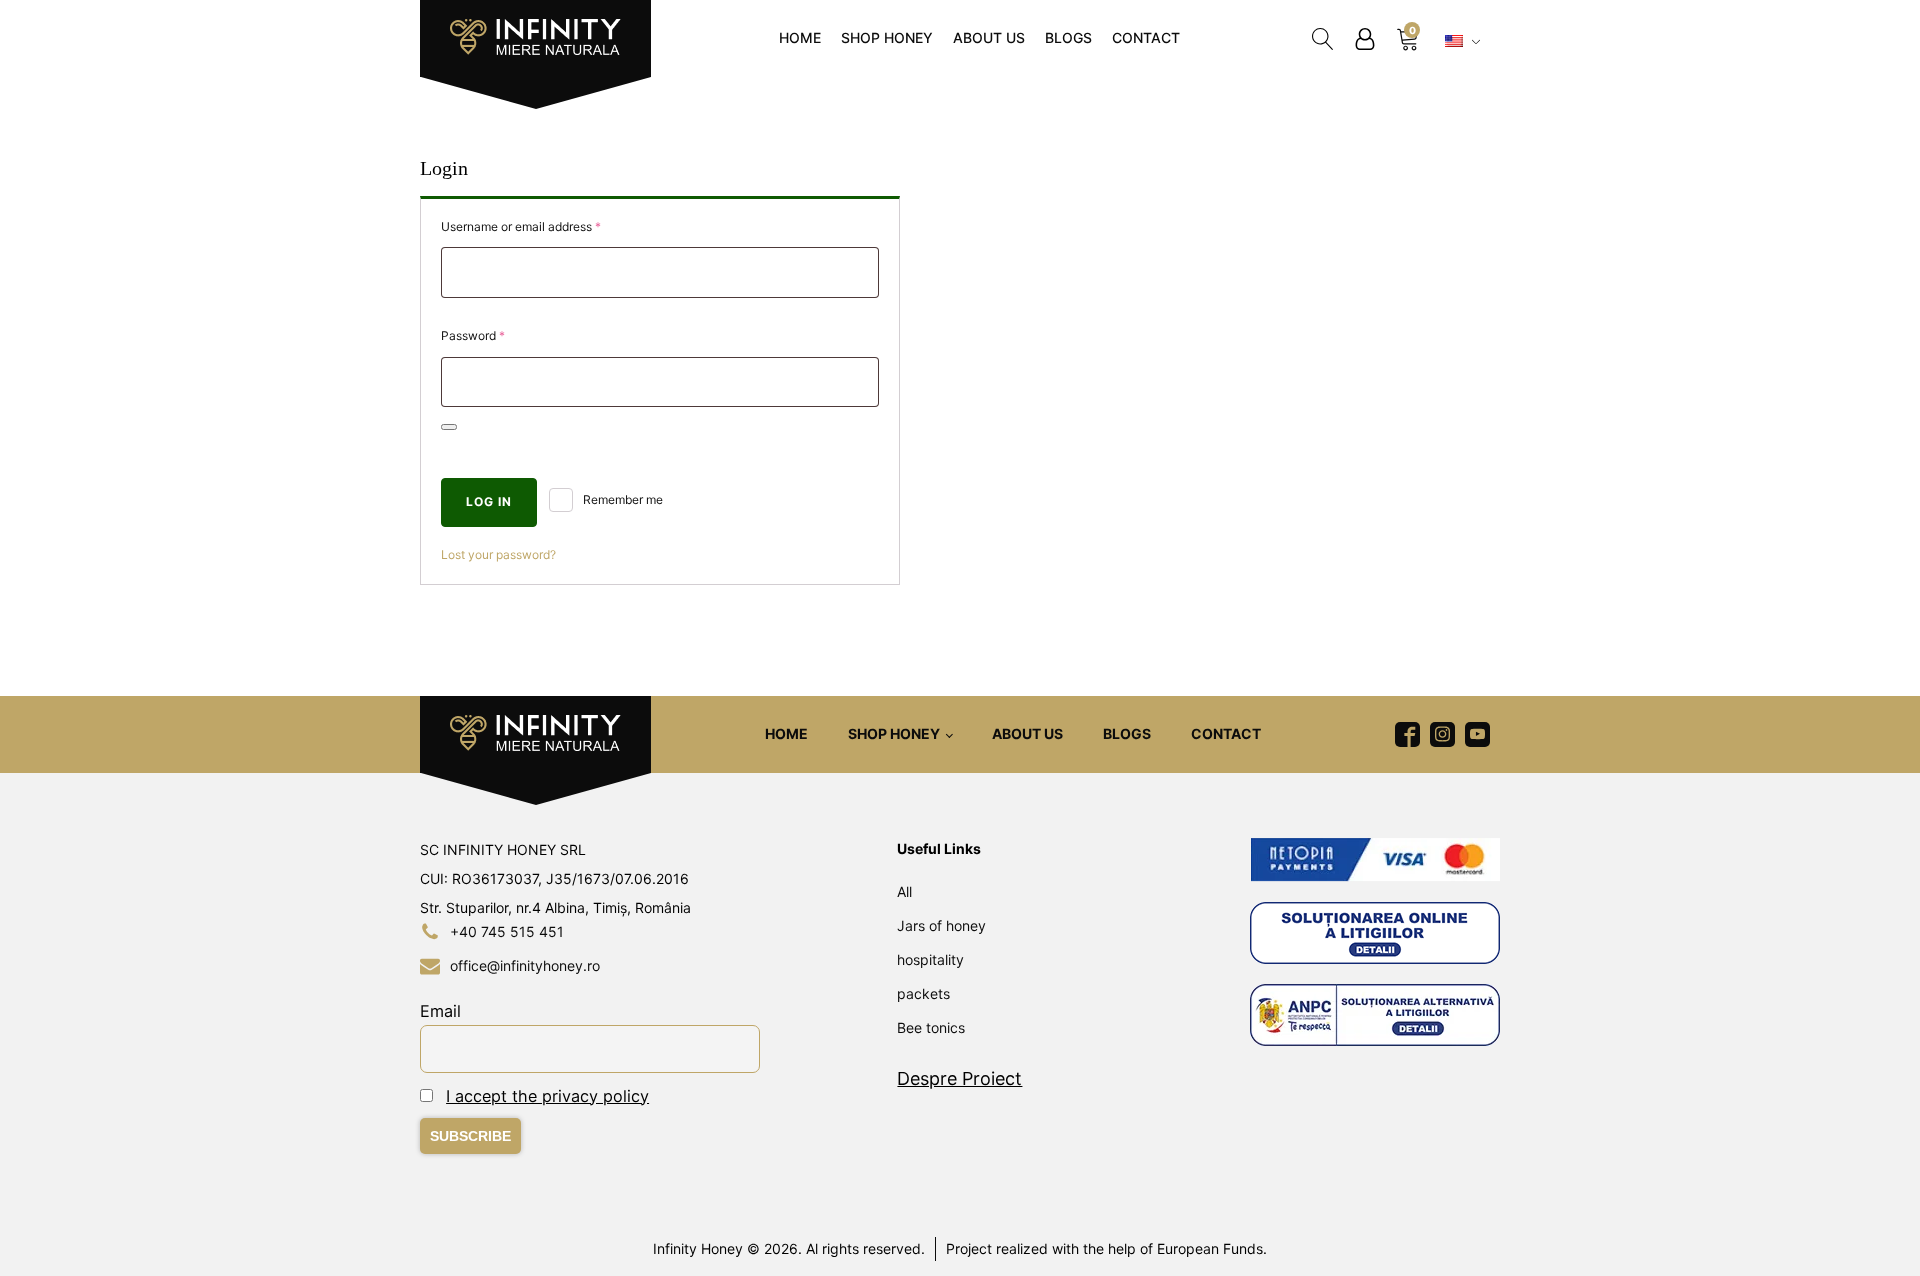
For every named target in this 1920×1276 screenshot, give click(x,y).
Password (497, 335)
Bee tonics (931, 1027)
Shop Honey (887, 37)
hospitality (930, 959)
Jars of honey (941, 925)
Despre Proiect (959, 1078)
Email (440, 1011)
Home (800, 37)
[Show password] (449, 427)
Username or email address (545, 226)
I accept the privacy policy (547, 1096)
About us (989, 37)
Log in (489, 501)
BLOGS (1068, 37)
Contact (1146, 37)
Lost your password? (498, 554)
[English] (1465, 42)
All (904, 891)
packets (923, 993)
